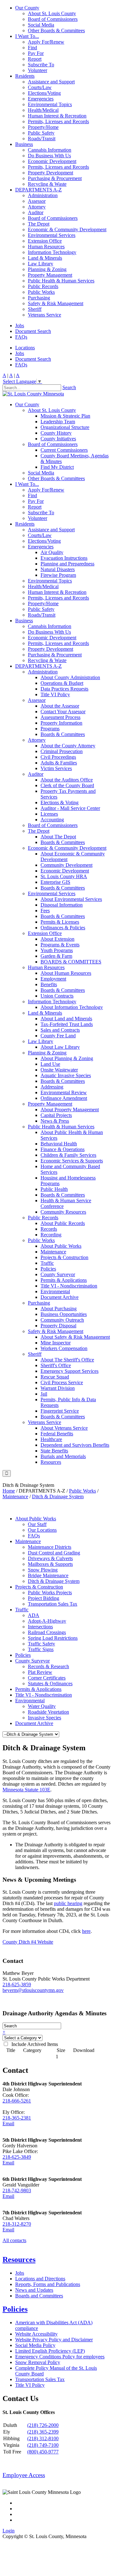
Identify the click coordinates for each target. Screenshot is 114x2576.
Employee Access (24, 2475)
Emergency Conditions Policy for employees (60, 2357)
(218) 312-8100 (43, 2438)
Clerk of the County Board (67, 785)
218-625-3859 (17, 1985)
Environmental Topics (50, 104)
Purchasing (39, 298)
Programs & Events (60, 945)
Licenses (49, 814)
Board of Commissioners (53, 19)
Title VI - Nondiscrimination (69, 1286)
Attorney (37, 207)
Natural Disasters (58, 569)
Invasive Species (44, 1718)
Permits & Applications (64, 1280)
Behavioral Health (59, 1144)
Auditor (36, 212)
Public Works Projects (50, 1593)
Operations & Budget (62, 683)
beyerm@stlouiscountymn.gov (33, 1990)
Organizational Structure (65, 427)
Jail (44, 1394)
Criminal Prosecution (62, 751)
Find (32, 48)
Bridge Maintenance (48, 1575)
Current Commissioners (64, 450)
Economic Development (52, 161)
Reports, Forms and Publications (48, 2284)
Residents (25, 76)
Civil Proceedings (58, 757)
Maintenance (53, 1252)
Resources (51, 1462)
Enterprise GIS (55, 882)
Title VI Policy (55, 694)
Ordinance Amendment (64, 1098)
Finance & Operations (63, 1149)
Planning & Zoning (47, 269)
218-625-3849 (17, 2157)
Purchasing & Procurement (55, 178)
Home (9, 1491)
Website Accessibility (36, 2334)
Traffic (47, 1263)
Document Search (33, 331)
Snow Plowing (43, 1570)
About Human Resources (66, 973)
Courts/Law (40, 87)
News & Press (55, 1121)
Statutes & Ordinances (50, 1683)
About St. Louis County (52, 13)
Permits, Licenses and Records (58, 121)
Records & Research (48, 1666)
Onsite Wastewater (59, 1070)
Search (69, 387)
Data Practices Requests (64, 689)
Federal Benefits (57, 1434)
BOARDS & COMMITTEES (71, 962)
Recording (51, 1235)
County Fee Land (58, 1036)
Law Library (41, 264)
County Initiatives (58, 439)
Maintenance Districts (50, 1547)
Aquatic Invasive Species (66, 1075)
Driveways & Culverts (50, 1558)
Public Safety (41, 133)
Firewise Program (58, 575)
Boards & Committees (63, 734)
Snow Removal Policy (38, 2362)
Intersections (40, 1627)
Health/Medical (43, 110)
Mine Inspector (56, 1343)
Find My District (57, 467)
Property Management (50, 275)
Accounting (52, 820)
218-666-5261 (17, 2101)
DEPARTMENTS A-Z (38, 190)
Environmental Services (52, 235)
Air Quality (52, 552)
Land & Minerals (45, 258)
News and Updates (34, 2290)
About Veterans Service (64, 1428)
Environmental (55, 1291)
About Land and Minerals (66, 1019)
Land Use (50, 1064)
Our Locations (42, 1530)
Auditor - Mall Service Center (70, 808)
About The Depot (58, 837)
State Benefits (54, 1451)
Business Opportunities (64, 1314)
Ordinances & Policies (63, 928)
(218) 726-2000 (43, 2425)
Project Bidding (44, 1598)
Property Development (51, 173)
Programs (50, 729)
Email (8, 2124)
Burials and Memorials (63, 1456)
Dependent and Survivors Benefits (75, 1445)
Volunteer (38, 70)
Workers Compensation (64, 1348)
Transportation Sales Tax (53, 1604)
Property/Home (43, 127)
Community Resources (63, 1212)
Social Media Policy (35, 2345)
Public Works (41, 292)
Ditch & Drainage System (54, 1581)
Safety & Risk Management (56, 303)
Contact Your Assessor (63, 712)
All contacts (14, 2240)
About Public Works (61, 1246)
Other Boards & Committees (56, 30)
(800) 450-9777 (43, 2452)
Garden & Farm (56, 956)
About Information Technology (72, 1007)
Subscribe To (41, 65)
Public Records (43, 286)
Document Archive (60, 1297)
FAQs (21, 337)
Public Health (54, 1189)
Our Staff (37, 1524)
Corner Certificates (47, 1678)
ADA (34, 1615)
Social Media (41, 25)
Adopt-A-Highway (47, 1621)
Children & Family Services (68, 1155)
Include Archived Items (33, 2044)
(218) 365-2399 (43, 2432)
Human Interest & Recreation (57, 116)
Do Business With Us (49, 156)
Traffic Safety (41, 1644)
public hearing (68, 1903)
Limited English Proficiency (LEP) (50, 2351)
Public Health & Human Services (61, 281)
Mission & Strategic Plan (65, 416)
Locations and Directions (40, 2279)
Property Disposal (58, 1326)
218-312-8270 (17, 2224)
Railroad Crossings (47, 1632)
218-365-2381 (17, 2118)
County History (56, 433)
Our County (27, 8)
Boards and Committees (39, 2296)
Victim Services (56, 768)
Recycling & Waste (47, 184)
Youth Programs (57, 950)
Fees (45, 911)
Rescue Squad (55, 1377)
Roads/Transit (42, 139)
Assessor (37, 201)
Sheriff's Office (56, 1365)
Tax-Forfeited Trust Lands (67, 1024)
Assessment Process (60, 717)
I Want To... (27, 36)
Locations (25, 348)
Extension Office (45, 241)
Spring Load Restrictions (53, 1638)
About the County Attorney (68, 746)
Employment (53, 979)
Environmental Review (64, 1092)
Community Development (66, 865)
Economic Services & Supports (72, 1161)
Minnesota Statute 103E (26, 1790)
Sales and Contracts (60, 1030)
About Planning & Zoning (67, 1058)
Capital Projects (56, 1115)
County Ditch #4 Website (28, 1942)
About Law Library (60, 1047)
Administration (43, 195)
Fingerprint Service (60, 1411)
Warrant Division (58, 1388)
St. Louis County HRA (64, 876)
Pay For (36, 53)
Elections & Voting (60, 802)
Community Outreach (62, 1320)
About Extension (57, 939)
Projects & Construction (64, 1257)
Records (49, 1229)
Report (35, 59)
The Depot (39, 224)
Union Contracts (57, 996)
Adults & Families (59, 763)
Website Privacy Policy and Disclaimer (54, 2340)
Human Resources (46, 247)
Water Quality (42, 1706)
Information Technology (52, 252)
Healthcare (51, 1439)
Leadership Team (58, 422)
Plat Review (40, 1672)
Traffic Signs (41, 1649)
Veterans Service (44, 315)
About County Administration (70, 677)
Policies (48, 1269)
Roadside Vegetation (48, 1712)
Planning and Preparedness (67, 564)
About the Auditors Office (67, 780)
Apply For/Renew (46, 42)
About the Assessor (60, 706)
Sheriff (35, 309)
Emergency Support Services (70, 1371)
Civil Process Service (62, 1382)
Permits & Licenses (60, 922)
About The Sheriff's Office (67, 1360)
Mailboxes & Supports (50, 1564)
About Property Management (70, 1110)
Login (9, 2531)
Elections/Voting (44, 93)
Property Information (61, 723)
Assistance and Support (51, 82)
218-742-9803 (17, 2190)
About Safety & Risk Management (75, 1337)
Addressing (52, 1087)
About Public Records (63, 1223)
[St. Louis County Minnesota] (33, 394)
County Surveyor (58, 1274)
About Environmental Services (71, 899)
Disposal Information (62, 905)
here (86, 1931)
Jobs (20, 326)
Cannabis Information (50, 150)
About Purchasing (59, 1309)
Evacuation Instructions (64, 558)
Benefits (49, 984)
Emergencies (41, 99)
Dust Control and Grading (54, 1553)
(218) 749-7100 (43, 2445)
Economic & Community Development (67, 229)
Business (24, 144)
